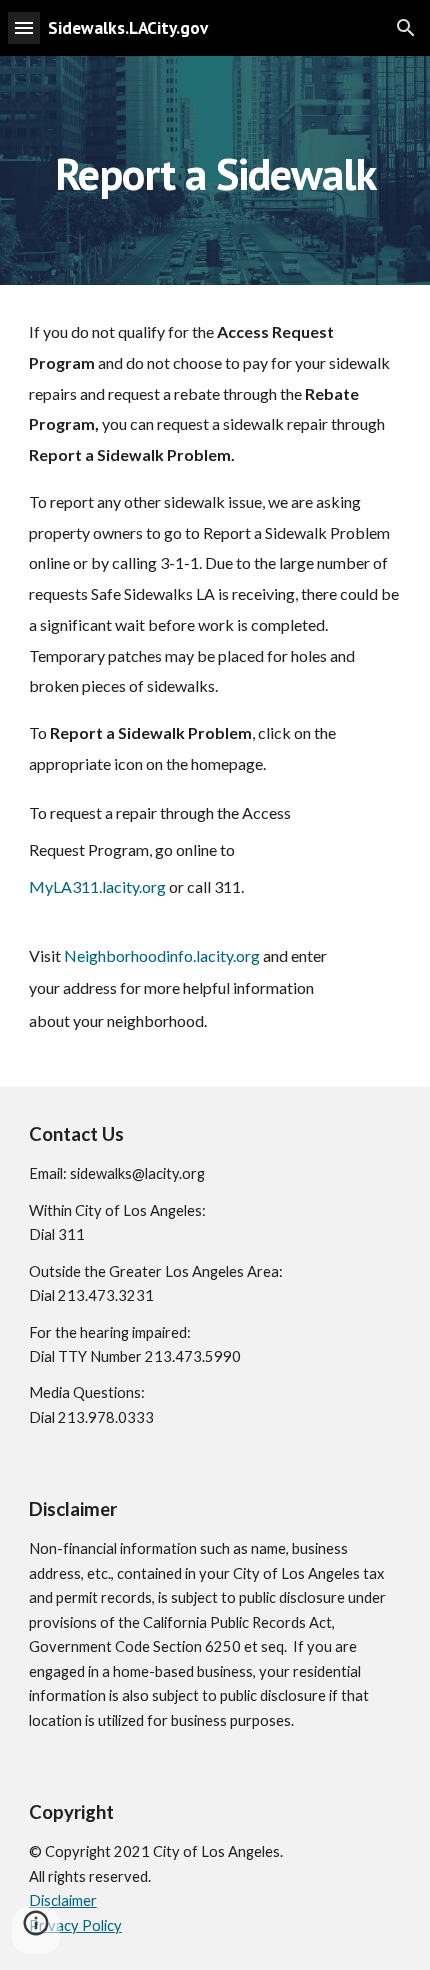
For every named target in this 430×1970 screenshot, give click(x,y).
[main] (215, 170)
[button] (24, 27)
